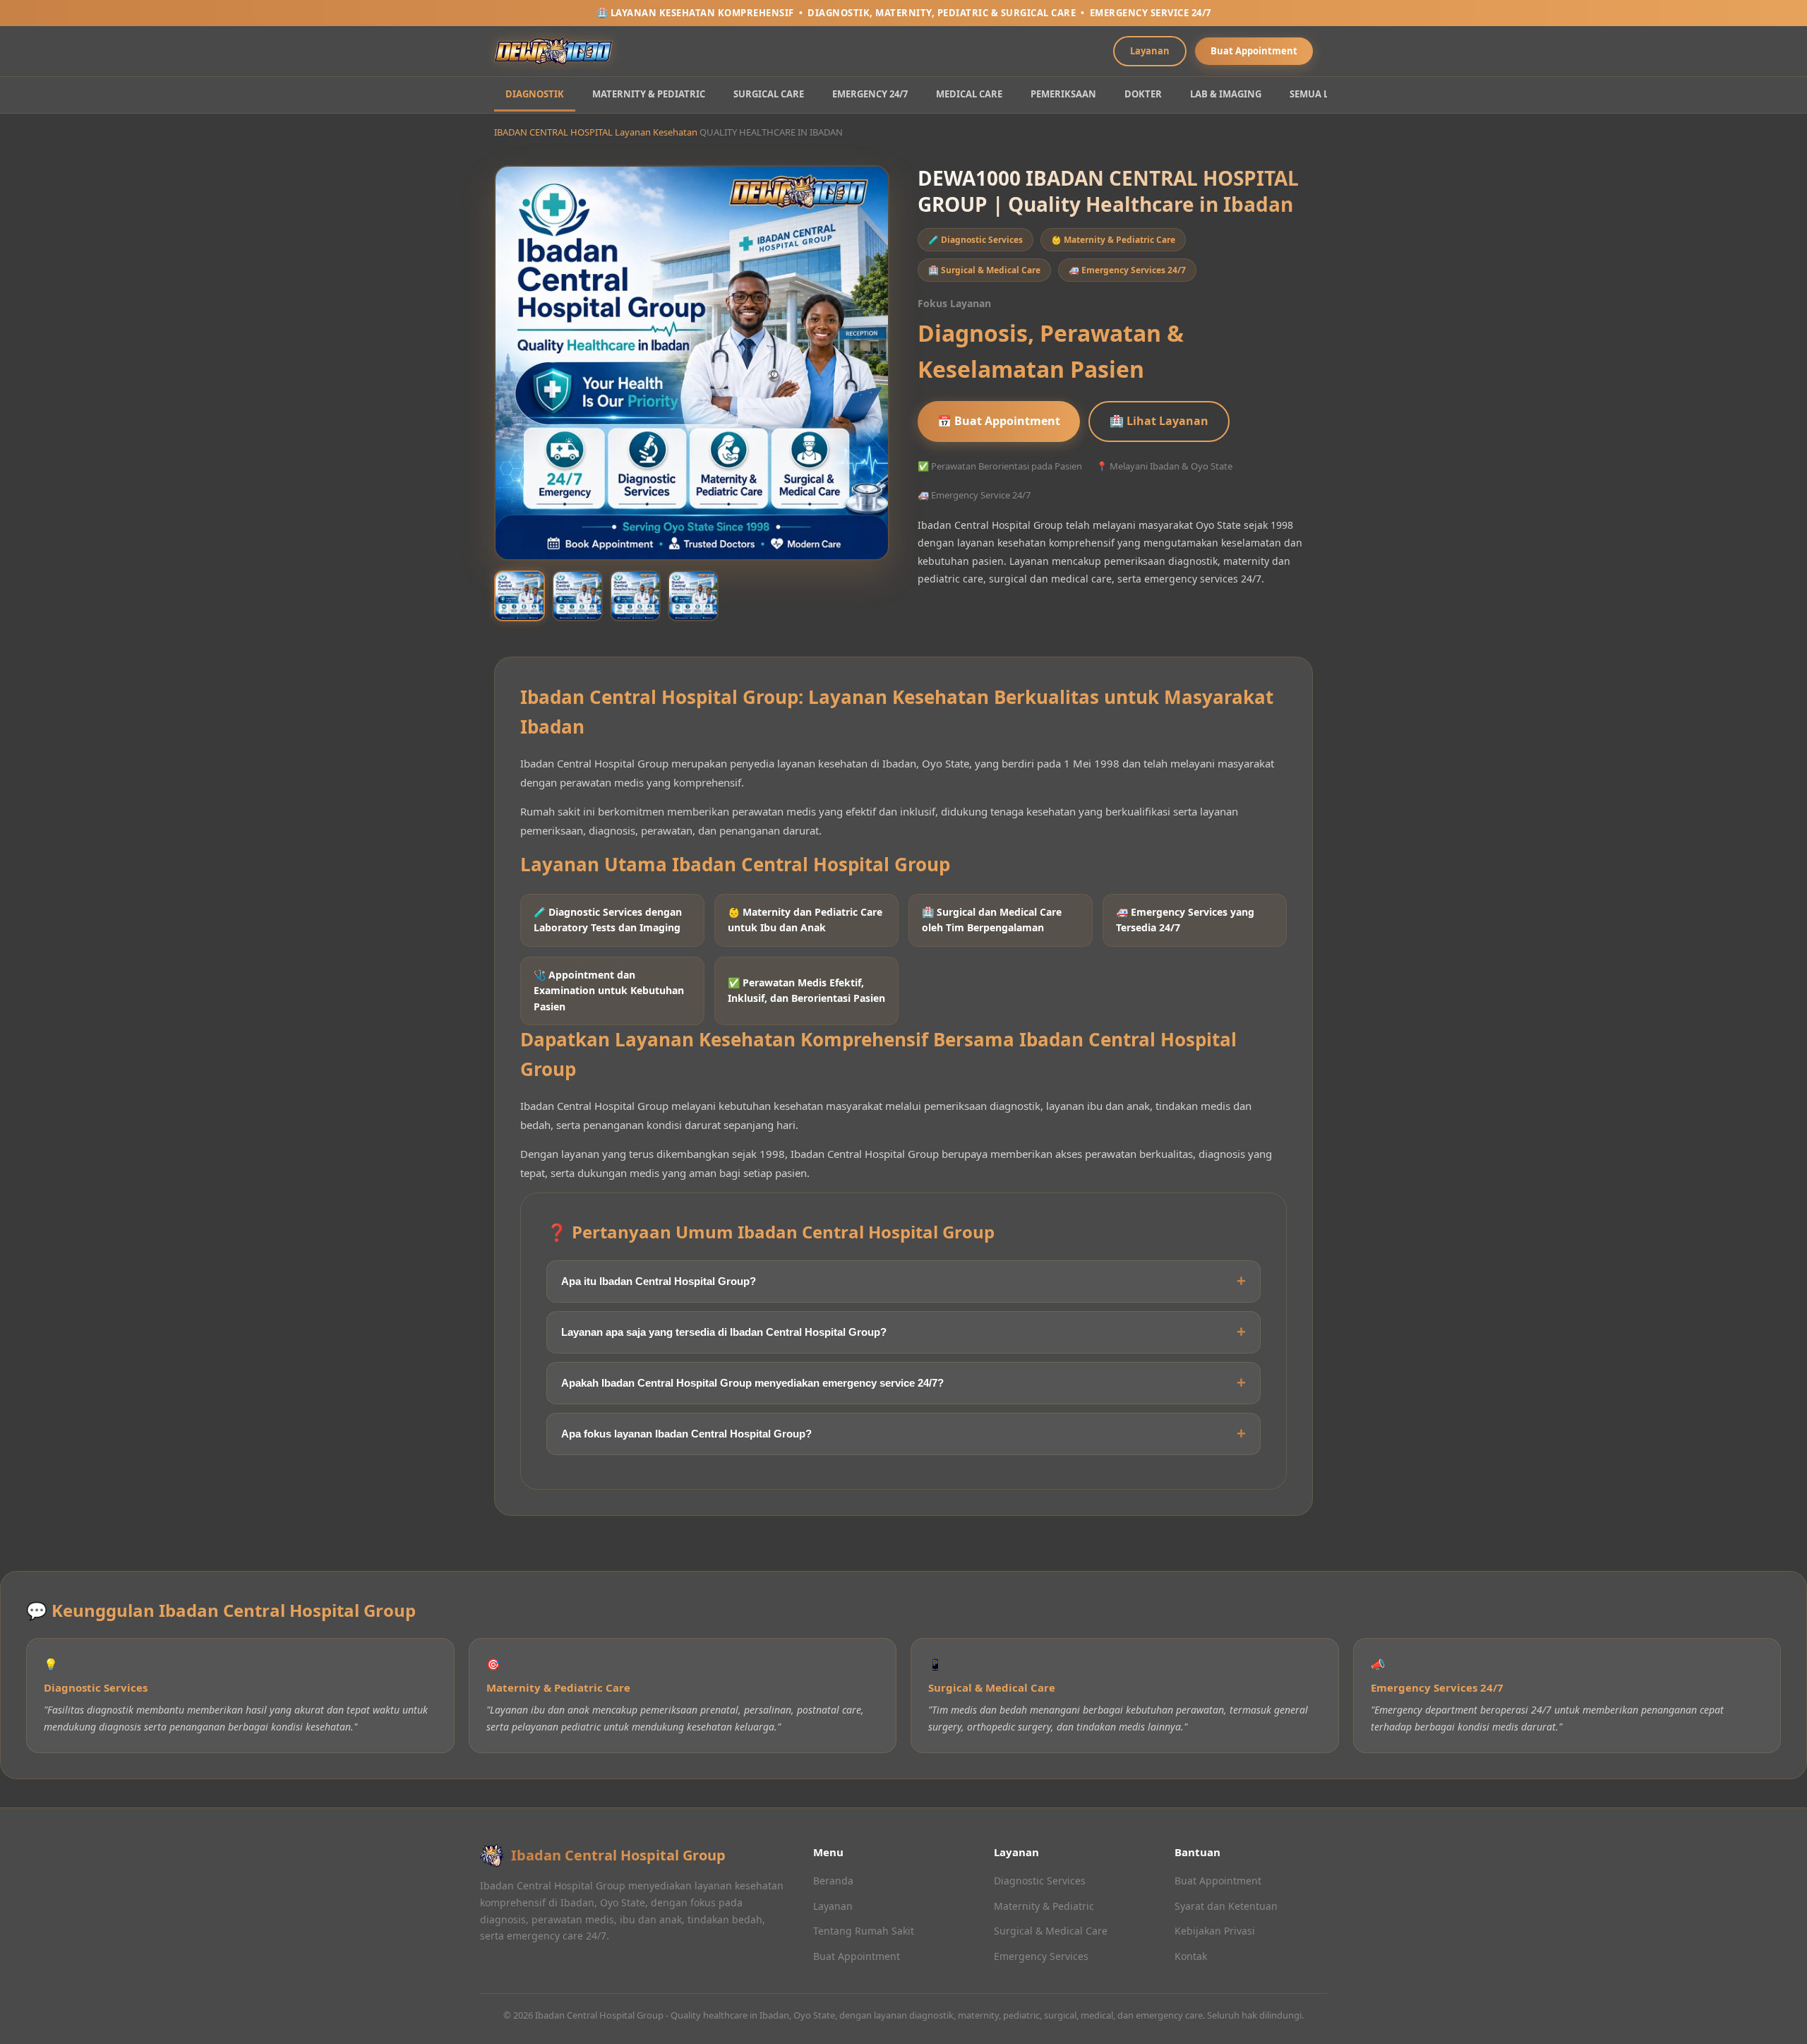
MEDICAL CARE (969, 94)
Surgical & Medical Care (1051, 1931)
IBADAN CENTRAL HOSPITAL (553, 132)
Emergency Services (1041, 1956)
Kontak (1191, 1956)
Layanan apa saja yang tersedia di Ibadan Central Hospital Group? (724, 1332)
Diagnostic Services (1040, 1881)
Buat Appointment (1254, 51)
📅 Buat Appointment (999, 421)
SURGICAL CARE (769, 94)
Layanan (1150, 51)
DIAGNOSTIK (535, 94)
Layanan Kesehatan (656, 132)
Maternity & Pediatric (1044, 1906)
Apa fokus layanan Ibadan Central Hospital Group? (686, 1434)
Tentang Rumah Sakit (864, 1931)
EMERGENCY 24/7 (870, 94)
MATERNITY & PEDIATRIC (649, 94)
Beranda (833, 1881)
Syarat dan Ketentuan (1226, 1906)
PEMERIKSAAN (1063, 94)
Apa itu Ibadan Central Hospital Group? (659, 1281)
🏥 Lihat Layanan (1159, 421)
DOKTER (1143, 94)
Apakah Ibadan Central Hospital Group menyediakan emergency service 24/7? (752, 1383)
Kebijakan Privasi (1215, 1931)
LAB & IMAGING (1226, 94)
